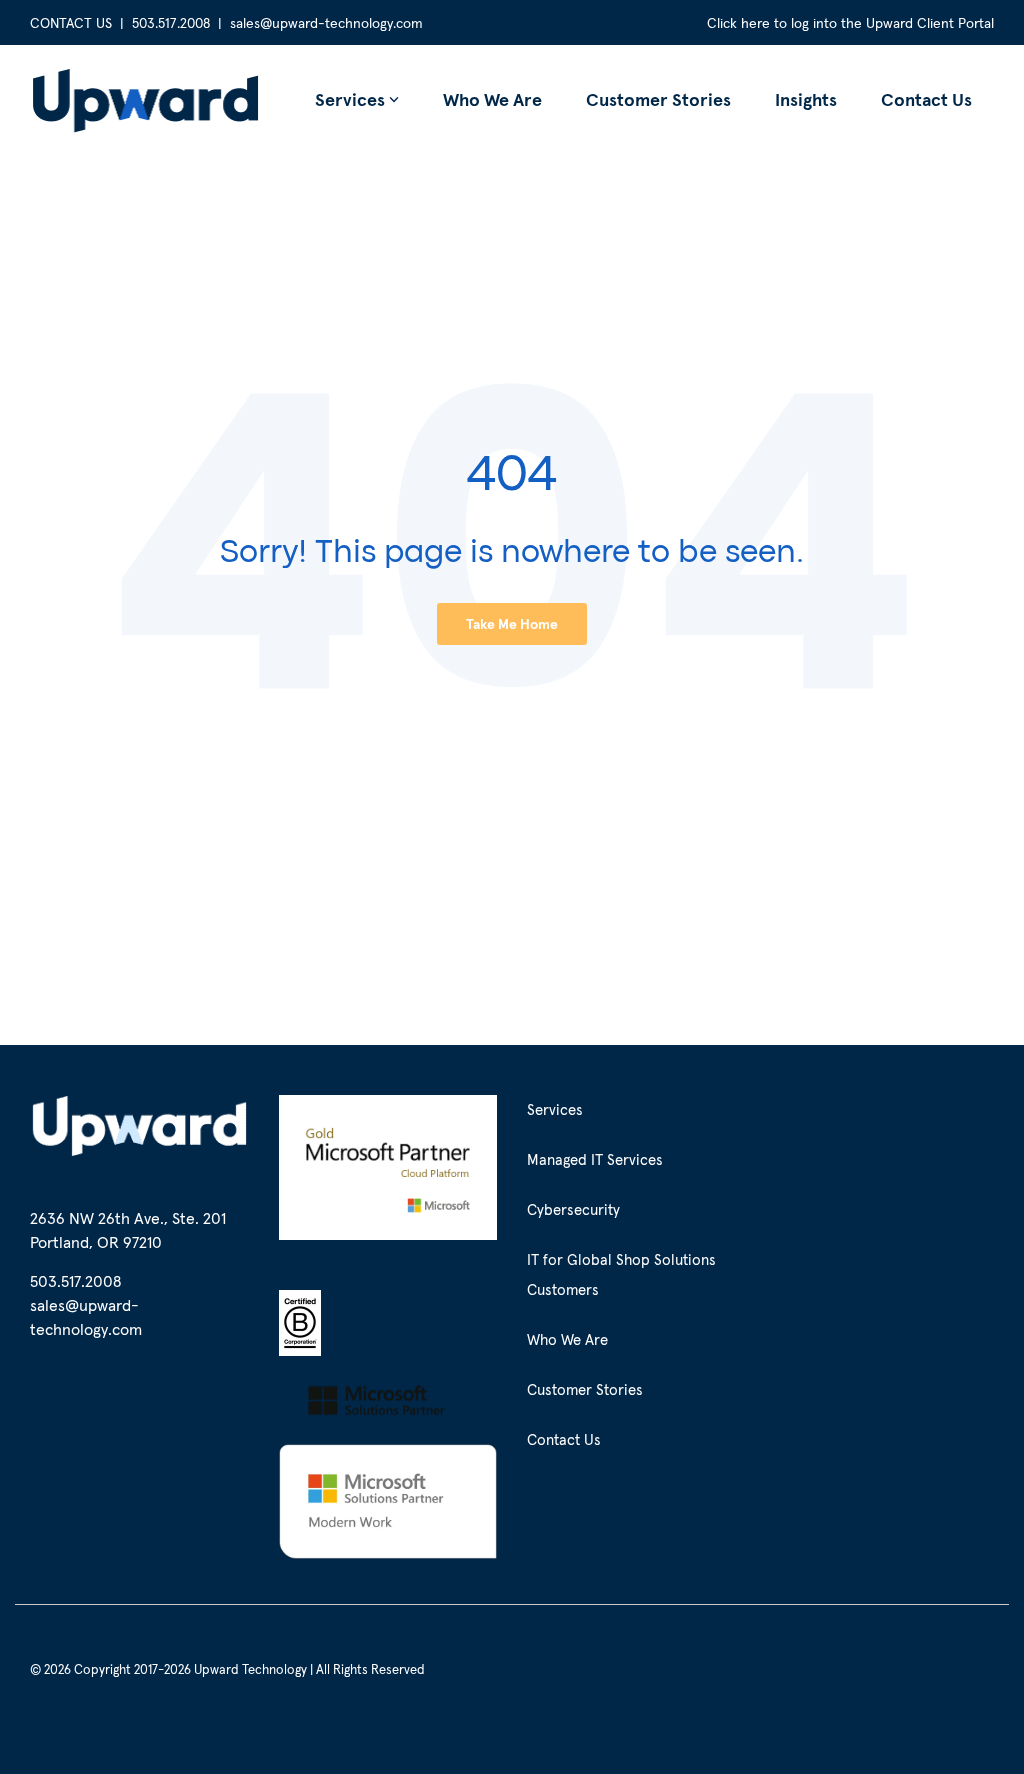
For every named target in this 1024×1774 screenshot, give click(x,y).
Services (350, 99)
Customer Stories (658, 99)
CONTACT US (71, 23)
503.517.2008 (171, 23)
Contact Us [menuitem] (564, 1439)
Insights (806, 99)
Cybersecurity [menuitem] (573, 1209)
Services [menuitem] (555, 1109)
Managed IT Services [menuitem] (595, 1159)
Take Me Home (512, 624)
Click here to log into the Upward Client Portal (850, 23)
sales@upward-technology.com (326, 23)
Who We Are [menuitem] (567, 1339)
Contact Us (926, 99)
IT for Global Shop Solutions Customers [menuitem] (623, 1274)
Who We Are (492, 99)
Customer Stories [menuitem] (585, 1389)
